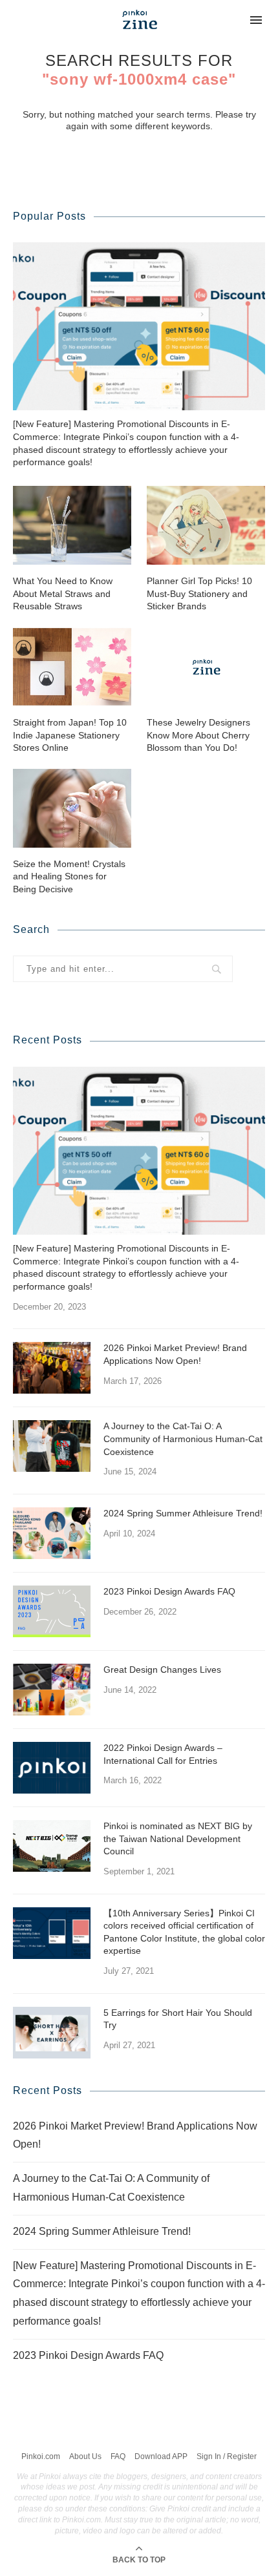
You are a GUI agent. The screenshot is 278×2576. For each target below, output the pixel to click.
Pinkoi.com (41, 2456)
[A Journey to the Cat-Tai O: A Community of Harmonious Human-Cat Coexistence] (52, 1446)
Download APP (161, 2456)
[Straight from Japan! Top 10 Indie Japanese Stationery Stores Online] (72, 667)
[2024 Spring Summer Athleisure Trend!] (52, 1533)
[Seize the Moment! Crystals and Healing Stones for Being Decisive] (72, 808)
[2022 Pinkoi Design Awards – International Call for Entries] (52, 1768)
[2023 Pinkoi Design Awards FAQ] (52, 1611)
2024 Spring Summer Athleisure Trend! (183, 1513)
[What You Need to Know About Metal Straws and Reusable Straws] (72, 525)
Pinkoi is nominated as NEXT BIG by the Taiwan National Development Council (178, 1838)
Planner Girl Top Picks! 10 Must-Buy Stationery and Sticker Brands (199, 593)
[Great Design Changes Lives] (52, 1690)
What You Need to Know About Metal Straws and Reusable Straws (63, 593)
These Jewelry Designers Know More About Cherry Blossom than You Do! (198, 735)
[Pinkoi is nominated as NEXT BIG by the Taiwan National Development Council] (52, 1846)
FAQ (118, 2456)
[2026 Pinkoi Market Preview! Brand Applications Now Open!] (52, 1368)
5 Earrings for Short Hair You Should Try (178, 2019)
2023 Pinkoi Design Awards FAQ (169, 1591)
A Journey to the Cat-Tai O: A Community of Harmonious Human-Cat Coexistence (183, 1439)
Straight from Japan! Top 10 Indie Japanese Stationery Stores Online (70, 735)
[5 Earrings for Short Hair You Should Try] (52, 2033)
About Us (85, 2456)
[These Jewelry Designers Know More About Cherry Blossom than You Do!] (206, 667)
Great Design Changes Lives (162, 1670)
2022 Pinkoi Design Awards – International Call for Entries (163, 1754)
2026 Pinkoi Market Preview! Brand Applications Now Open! (175, 1354)
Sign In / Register (227, 2456)
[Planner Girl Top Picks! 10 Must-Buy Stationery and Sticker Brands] (206, 525)
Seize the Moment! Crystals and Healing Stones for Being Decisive (69, 876)
